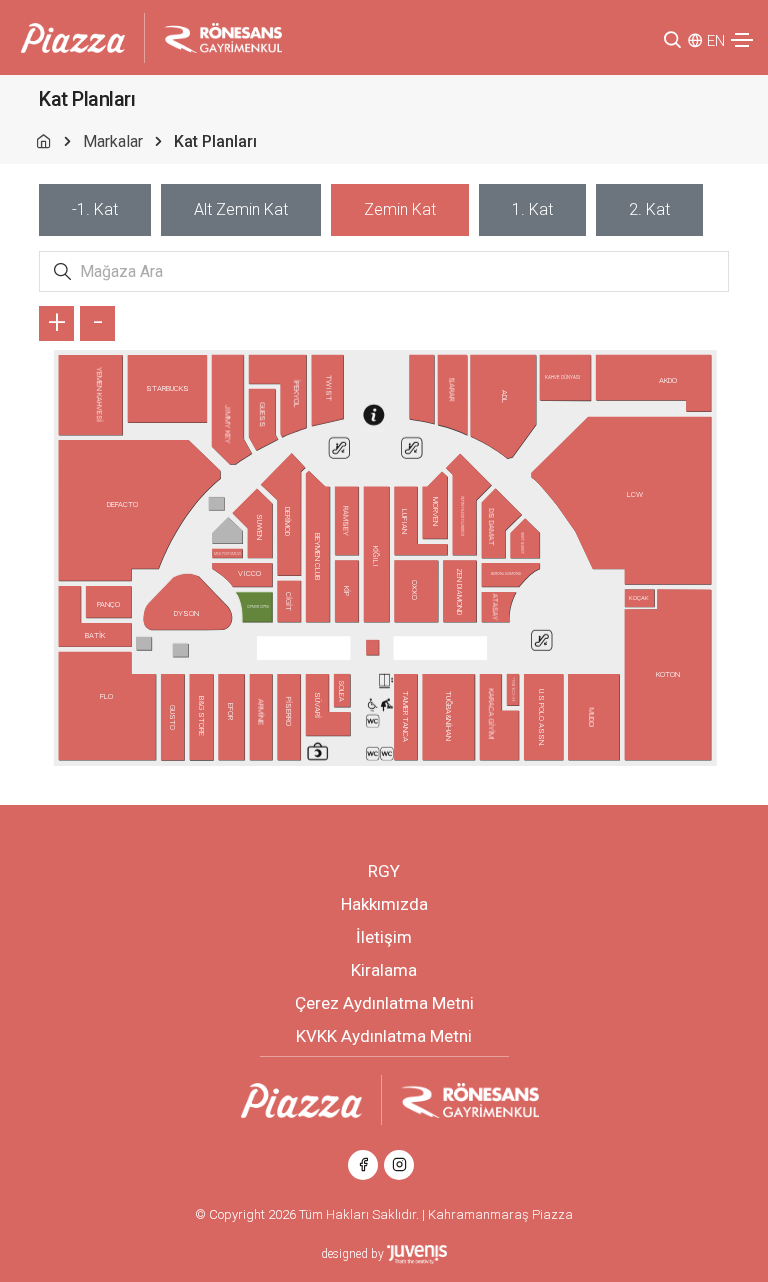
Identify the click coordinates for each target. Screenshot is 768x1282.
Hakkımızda (384, 904)
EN (716, 41)
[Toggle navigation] (742, 40)
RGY (384, 871)
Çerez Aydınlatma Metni (384, 1003)
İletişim (384, 937)
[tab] (95, 210)
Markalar (113, 141)
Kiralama (384, 970)
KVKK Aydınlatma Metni (384, 1036)
